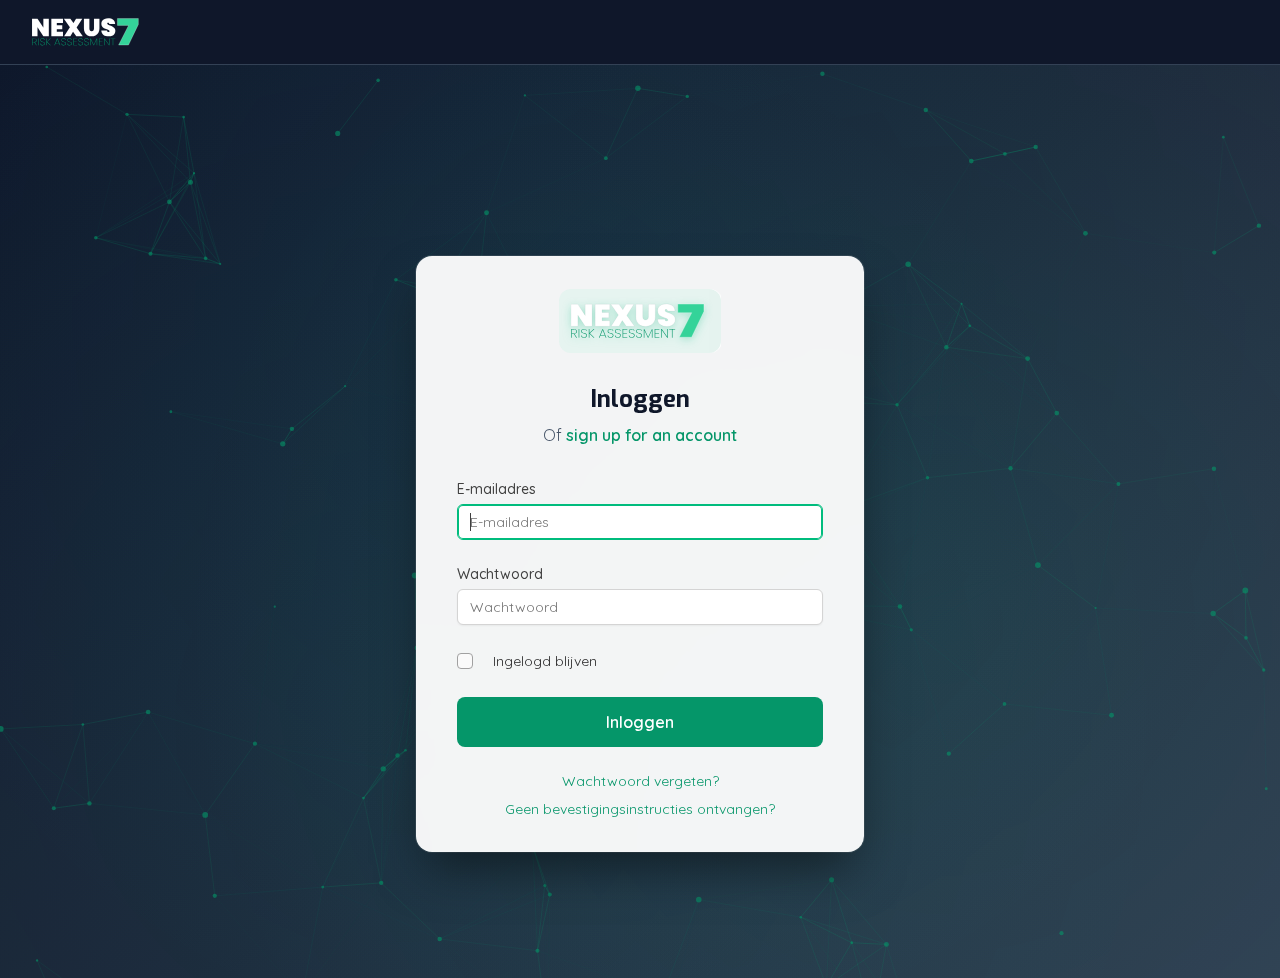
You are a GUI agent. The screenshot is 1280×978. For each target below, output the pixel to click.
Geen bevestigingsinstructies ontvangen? (640, 809)
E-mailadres (496, 489)
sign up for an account (651, 435)
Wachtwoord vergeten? (640, 781)
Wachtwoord (500, 574)
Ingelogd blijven (545, 661)
